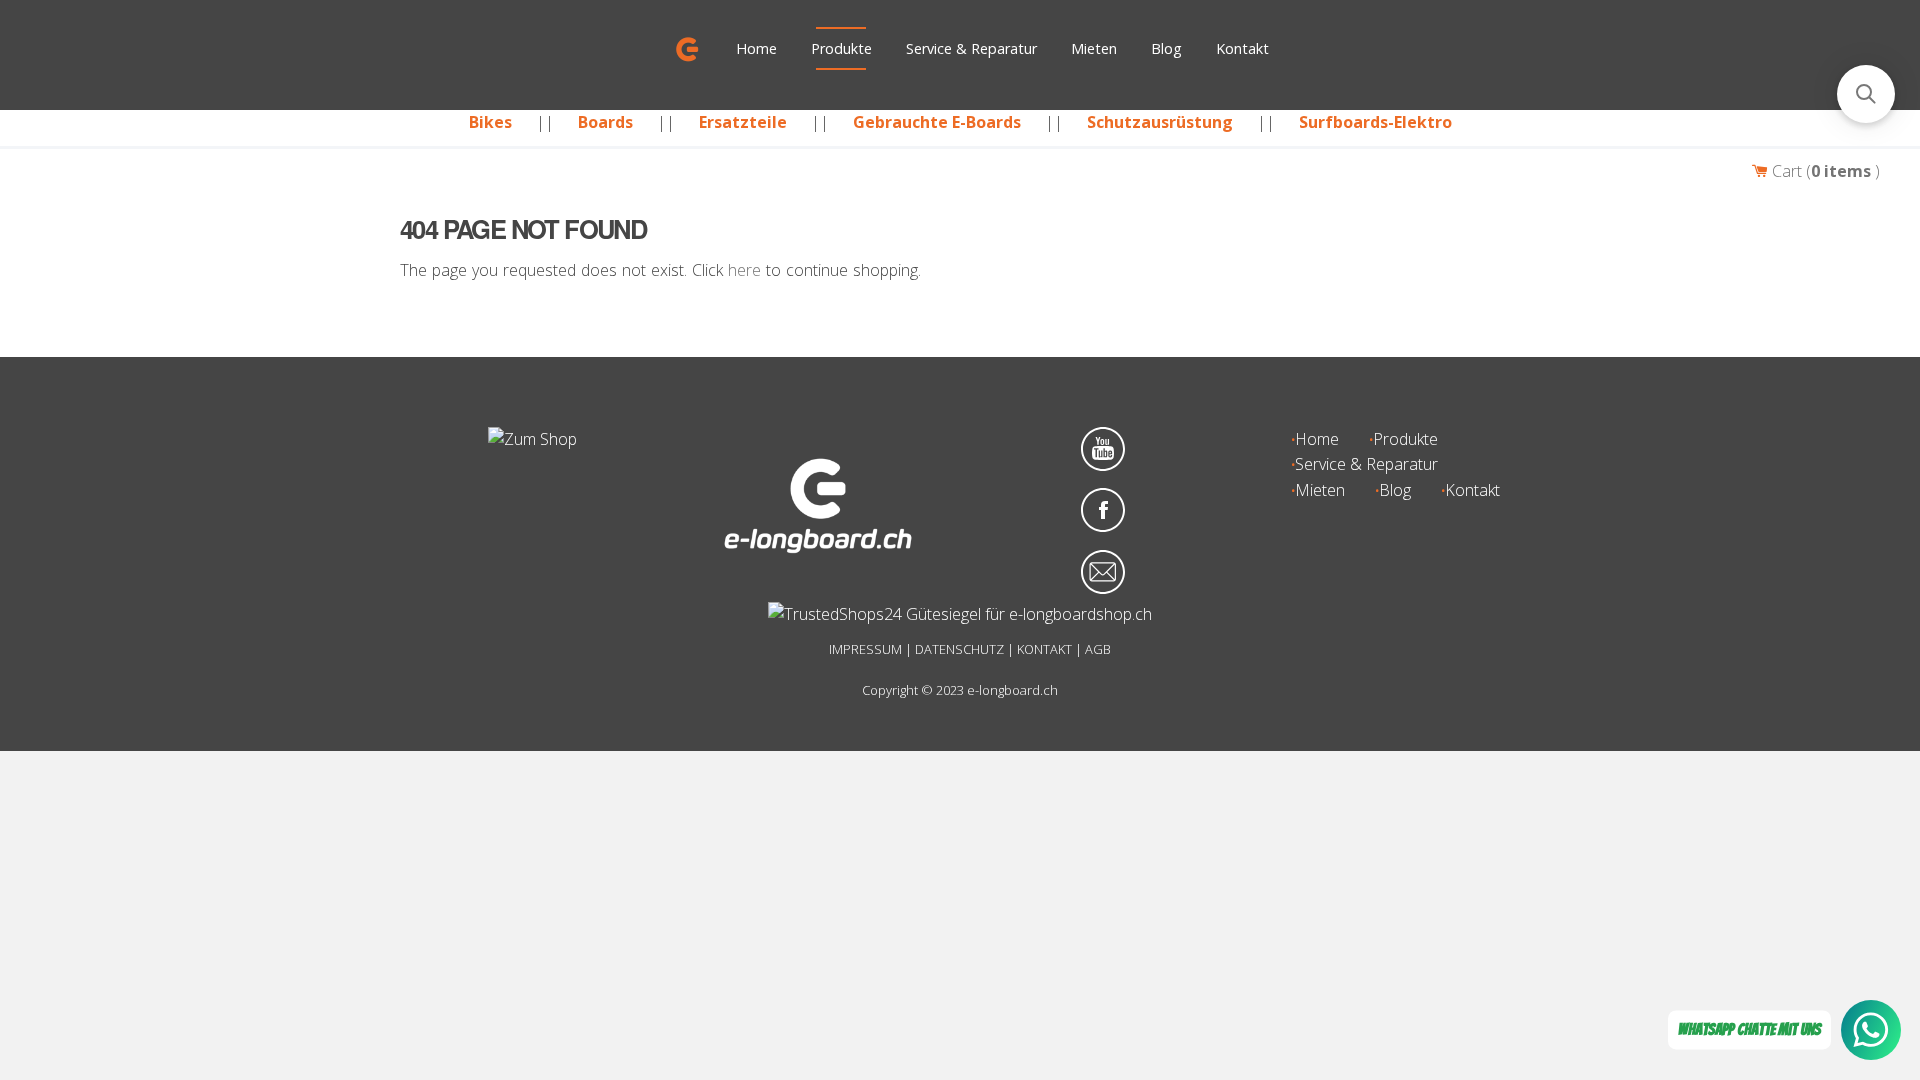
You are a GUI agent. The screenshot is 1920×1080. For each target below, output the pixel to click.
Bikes (490, 122)
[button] (1866, 94)
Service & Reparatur (971, 48)
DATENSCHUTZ (959, 649)
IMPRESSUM (865, 649)
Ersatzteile (743, 122)
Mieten (1094, 48)
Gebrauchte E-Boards (937, 122)
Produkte (841, 48)
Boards (605, 122)
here (744, 270)
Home (756, 48)
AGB (1098, 649)
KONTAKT (1044, 649)
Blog (1166, 48)
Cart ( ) (1824, 171)
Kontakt (1242, 48)
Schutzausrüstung (1160, 122)
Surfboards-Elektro (1375, 122)
